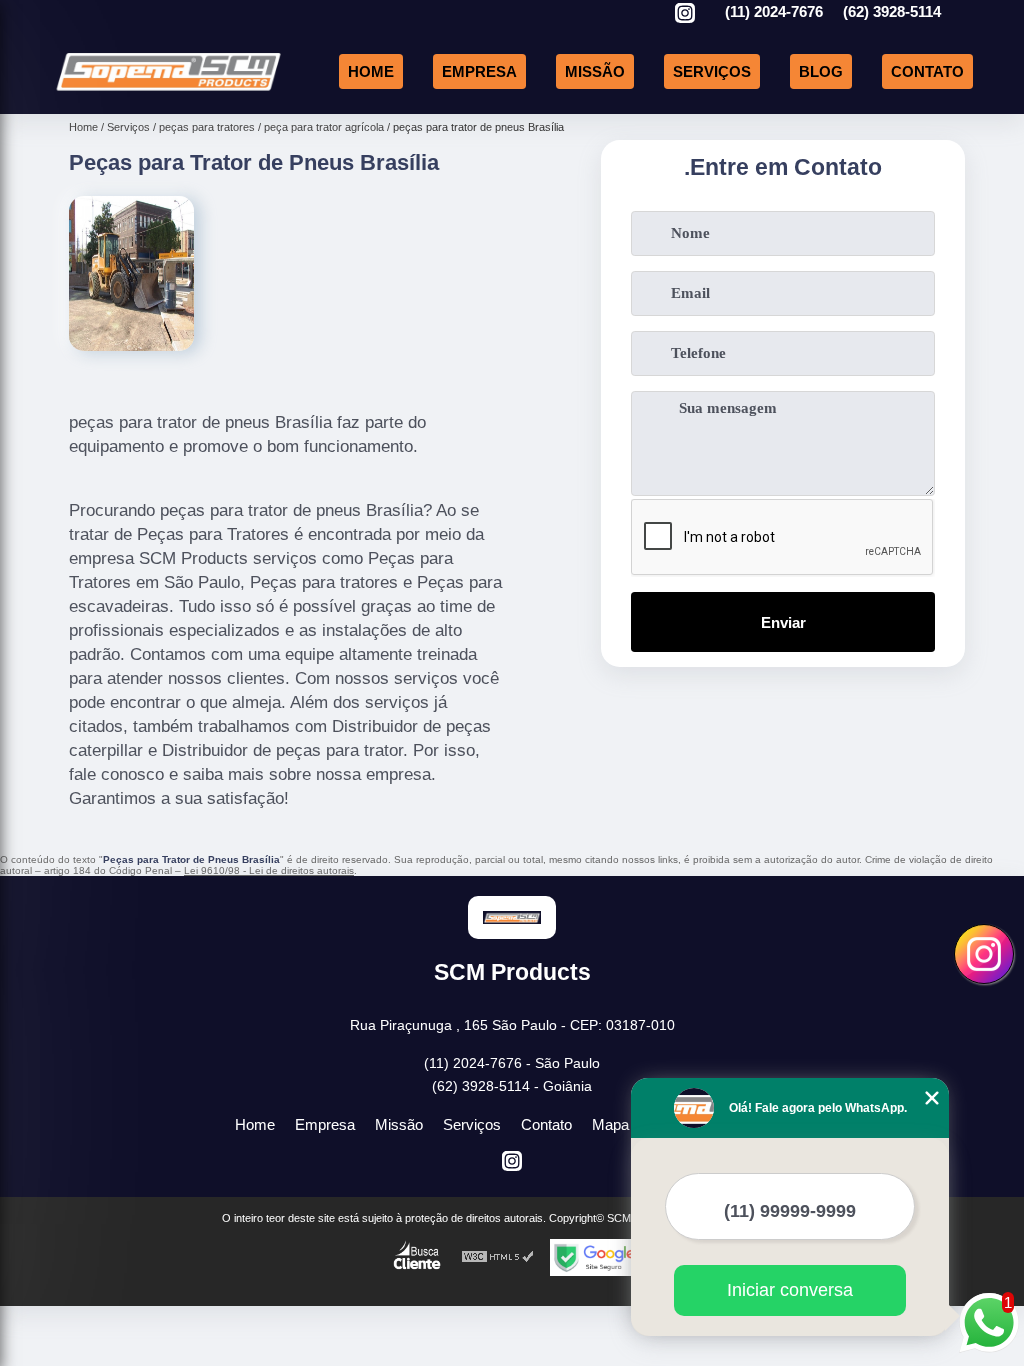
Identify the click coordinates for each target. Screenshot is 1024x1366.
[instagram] (685, 14)
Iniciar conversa (790, 1290)
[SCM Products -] (168, 90)
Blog (821, 71)
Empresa (479, 71)
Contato (927, 71)
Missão (595, 71)
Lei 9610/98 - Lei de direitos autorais (269, 870)
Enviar (783, 622)
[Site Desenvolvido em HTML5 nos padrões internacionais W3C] (498, 1257)
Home (371, 71)
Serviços (712, 71)
